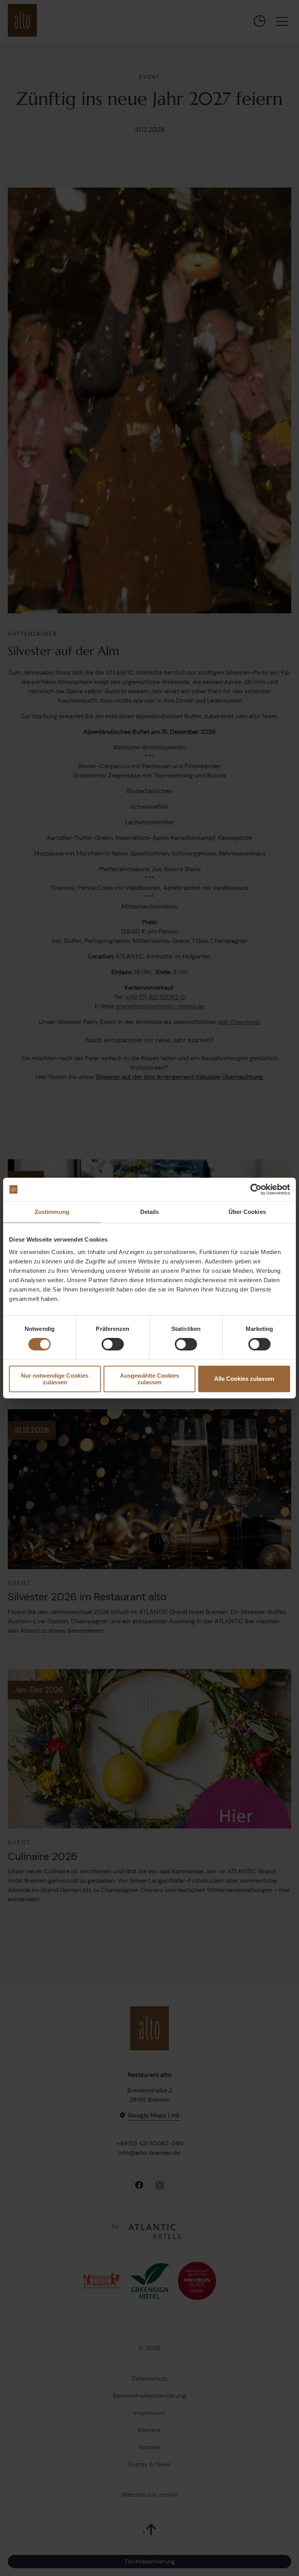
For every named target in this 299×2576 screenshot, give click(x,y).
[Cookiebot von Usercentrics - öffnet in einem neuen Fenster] (256, 1189)
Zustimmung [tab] (52, 1212)
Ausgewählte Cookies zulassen (149, 1379)
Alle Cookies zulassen (244, 1379)
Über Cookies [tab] (247, 1212)
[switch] (113, 1344)
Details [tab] (150, 1212)
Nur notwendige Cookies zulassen (55, 1379)
